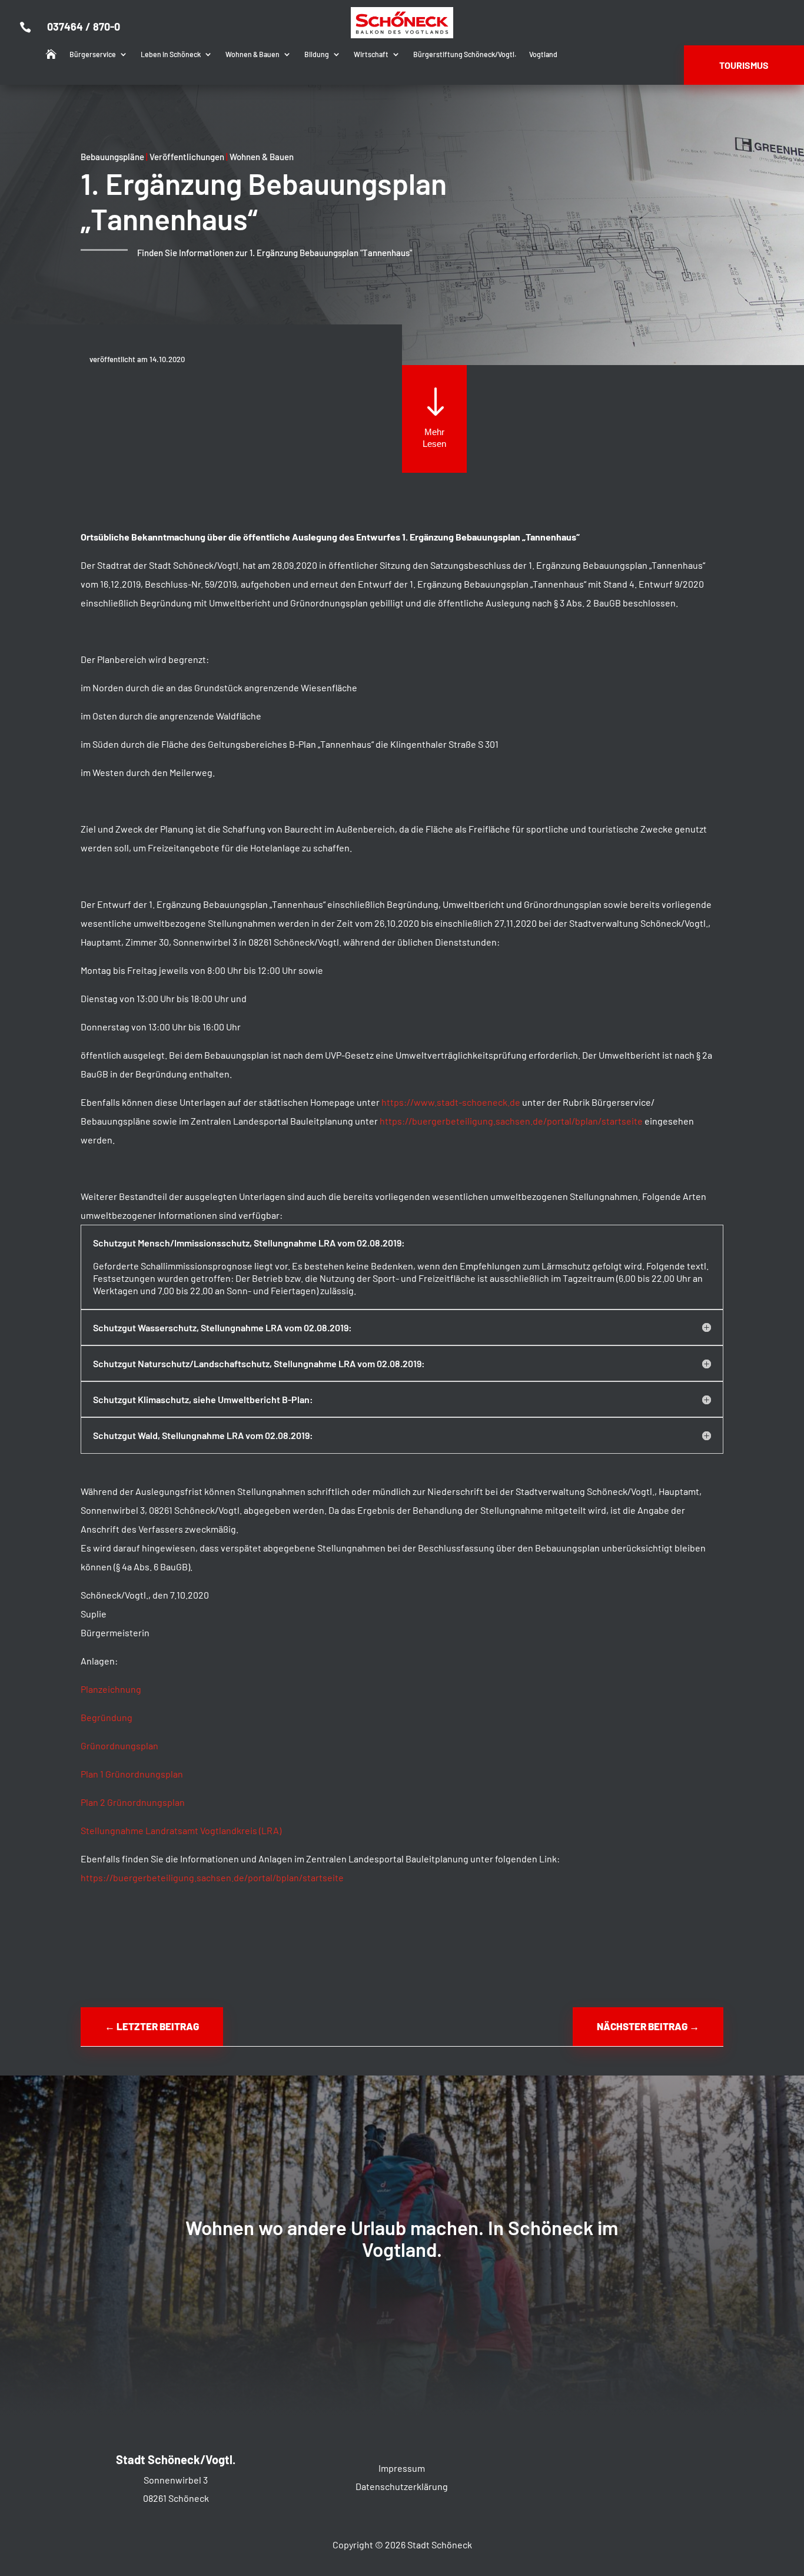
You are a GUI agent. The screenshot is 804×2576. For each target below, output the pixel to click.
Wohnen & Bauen (253, 54)
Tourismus (744, 65)
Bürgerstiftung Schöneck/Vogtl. (465, 54)
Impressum (402, 2468)
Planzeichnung (111, 1689)
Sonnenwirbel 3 (176, 2480)
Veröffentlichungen (187, 157)
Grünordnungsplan (119, 1745)
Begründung (107, 1717)
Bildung (317, 54)
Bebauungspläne (112, 157)
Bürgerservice (93, 54)
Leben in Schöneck (171, 54)
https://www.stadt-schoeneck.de (451, 1102)
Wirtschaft (371, 54)
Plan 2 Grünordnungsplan (134, 1802)
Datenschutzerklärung (402, 2486)
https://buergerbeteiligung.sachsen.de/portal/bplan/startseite (511, 1121)
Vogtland (543, 54)
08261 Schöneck (176, 2498)
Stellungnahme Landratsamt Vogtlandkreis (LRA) (181, 1830)
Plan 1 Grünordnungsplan (132, 1774)
